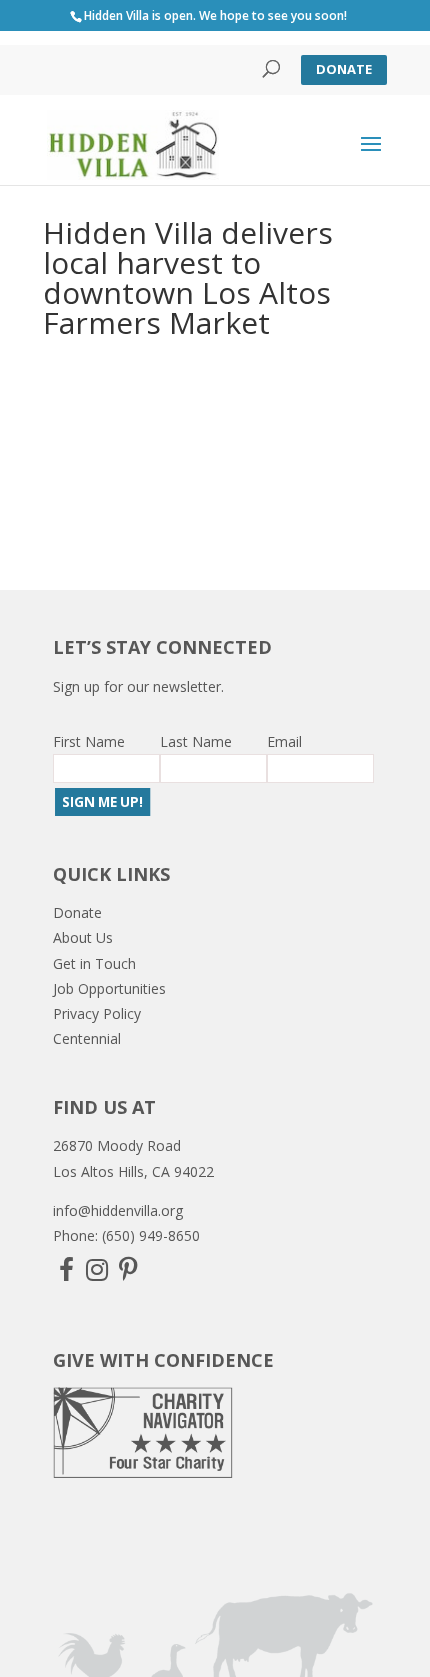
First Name (89, 741)
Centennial (87, 1038)
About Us (83, 937)
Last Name (196, 741)
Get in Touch (94, 963)
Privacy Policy (97, 1013)
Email (284, 741)
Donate (344, 69)
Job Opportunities (109, 988)
